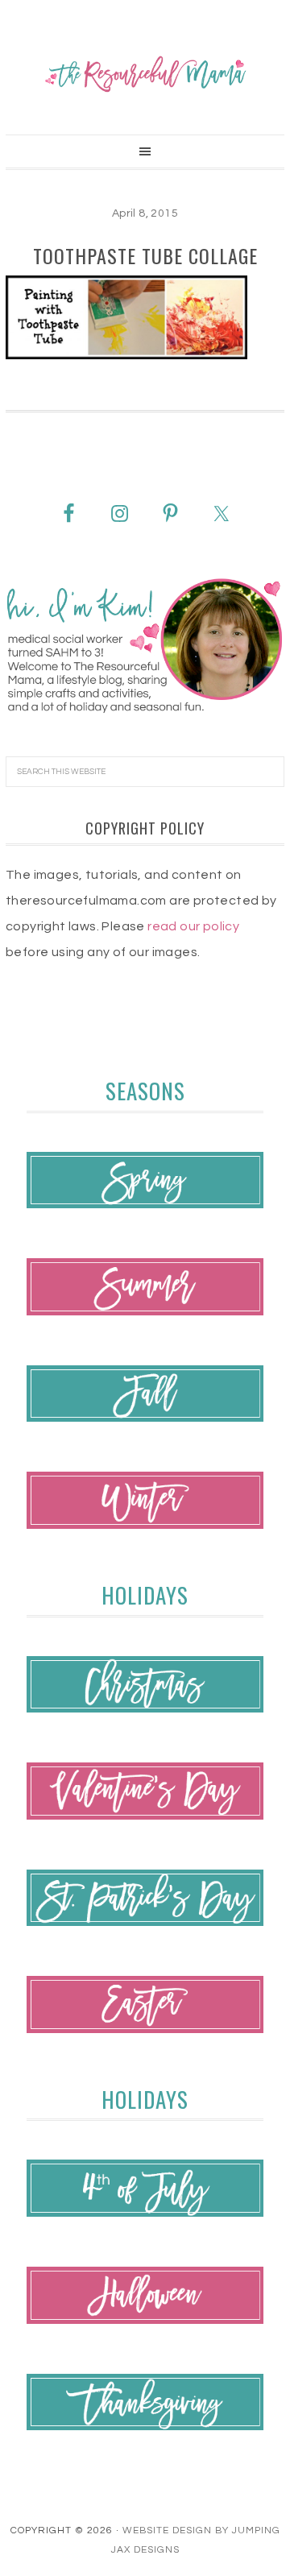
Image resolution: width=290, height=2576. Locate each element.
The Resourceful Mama (145, 74)
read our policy (193, 926)
